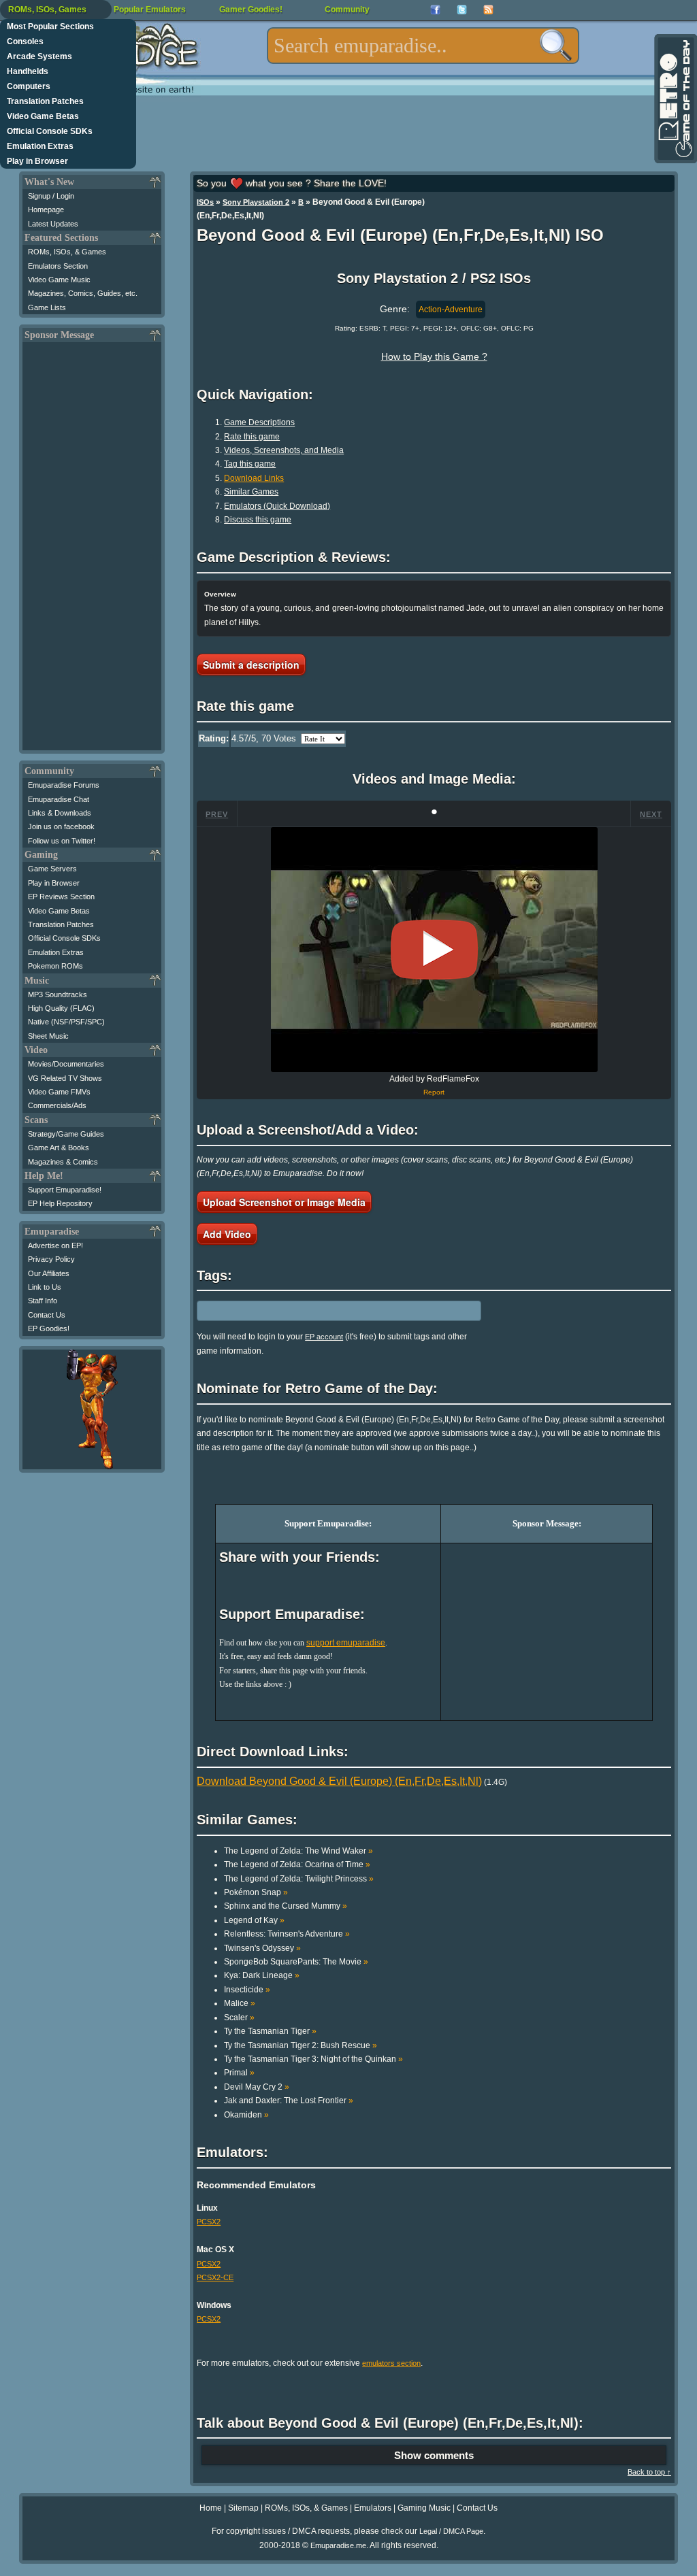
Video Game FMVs (59, 1092)
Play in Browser (37, 161)
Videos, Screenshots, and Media (284, 450)
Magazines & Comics (63, 1162)
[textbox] (423, 46)
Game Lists (47, 307)
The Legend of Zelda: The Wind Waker (298, 1851)
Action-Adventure (451, 310)
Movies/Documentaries (66, 1064)
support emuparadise (346, 1643)
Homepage (46, 210)
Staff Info (43, 1301)
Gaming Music (424, 2508)
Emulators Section (58, 266)
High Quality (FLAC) (61, 1008)
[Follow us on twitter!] (462, 10)
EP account (324, 1337)
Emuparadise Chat (59, 799)
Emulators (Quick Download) (277, 506)
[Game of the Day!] (675, 99)
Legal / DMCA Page (451, 2531)
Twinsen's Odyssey (262, 1948)
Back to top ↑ (649, 2472)
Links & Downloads (60, 813)
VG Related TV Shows (65, 1078)
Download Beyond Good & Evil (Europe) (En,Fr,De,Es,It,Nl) (339, 1781)
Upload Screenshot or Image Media (284, 1202)
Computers (29, 86)
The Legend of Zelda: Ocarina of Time (297, 1864)
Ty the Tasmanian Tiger (270, 2031)
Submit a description (251, 665)
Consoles (25, 41)
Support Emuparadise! (65, 1190)
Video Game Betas (43, 116)
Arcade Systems (39, 56)
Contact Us (47, 1315)
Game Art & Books (59, 1148)
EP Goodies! (49, 1328)
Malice (240, 2003)
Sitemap (243, 2508)
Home (211, 2508)
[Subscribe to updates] (488, 10)
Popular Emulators (150, 10)
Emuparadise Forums (64, 785)
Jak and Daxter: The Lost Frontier (289, 2101)
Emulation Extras (40, 146)
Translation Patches (45, 101)
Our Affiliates (49, 1273)
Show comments (434, 2455)
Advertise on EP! (55, 1245)
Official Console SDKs (50, 131)
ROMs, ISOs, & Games (67, 252)
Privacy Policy (51, 1259)
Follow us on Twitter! (62, 841)
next (651, 814)
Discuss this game (258, 520)
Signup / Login (51, 196)
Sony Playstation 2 (256, 202)
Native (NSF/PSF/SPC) (66, 1022)
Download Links (254, 478)
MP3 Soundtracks (58, 994)
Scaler (239, 2018)
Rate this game (252, 437)
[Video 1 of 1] (434, 950)
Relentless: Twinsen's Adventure (287, 1934)
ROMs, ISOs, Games (47, 10)
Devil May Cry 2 (257, 2087)
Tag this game (250, 464)
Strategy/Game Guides (66, 1134)
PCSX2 (209, 2222)
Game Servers (52, 869)
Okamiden (246, 2115)
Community (347, 10)
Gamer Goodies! (251, 10)
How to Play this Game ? (434, 356)
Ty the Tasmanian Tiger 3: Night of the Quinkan (313, 2059)
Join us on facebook (61, 826)
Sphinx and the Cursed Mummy (286, 1906)
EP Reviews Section (61, 897)
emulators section (391, 2363)
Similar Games (251, 492)
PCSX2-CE (215, 2277)
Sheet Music (48, 1036)
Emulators (373, 2508)
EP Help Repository (60, 1203)
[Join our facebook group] (435, 10)
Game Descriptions (259, 422)
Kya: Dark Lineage (262, 1975)
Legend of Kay (254, 1920)
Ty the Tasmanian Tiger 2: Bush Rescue (301, 2045)
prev (217, 814)
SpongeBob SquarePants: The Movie (296, 1962)
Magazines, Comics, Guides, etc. (83, 293)
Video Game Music (59, 280)
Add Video (227, 1234)
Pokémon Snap (256, 1892)
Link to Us (45, 1287)
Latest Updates (53, 224)
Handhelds (28, 71)
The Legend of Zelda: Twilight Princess (299, 1879)
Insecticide (247, 1990)
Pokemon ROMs (55, 966)
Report (434, 1092)
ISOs (205, 202)
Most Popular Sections (50, 27)
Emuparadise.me (338, 2545)
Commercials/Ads (57, 1105)
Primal (239, 2073)
